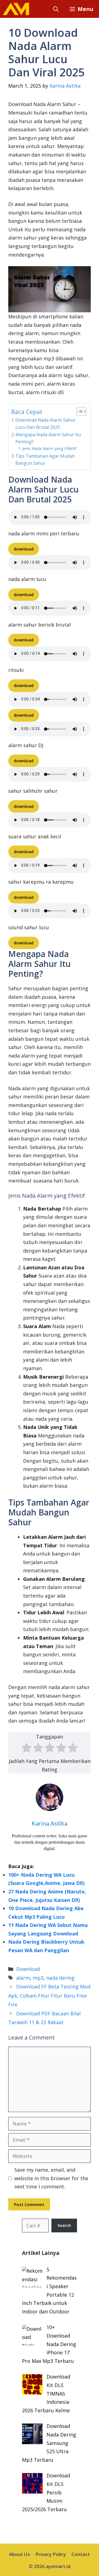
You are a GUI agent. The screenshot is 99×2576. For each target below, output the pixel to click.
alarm (23, 1978)
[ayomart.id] (16, 9)
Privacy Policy (51, 2554)
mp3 (38, 1978)
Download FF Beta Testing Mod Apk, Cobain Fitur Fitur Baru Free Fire (49, 1995)
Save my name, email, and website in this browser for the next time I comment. (51, 2178)
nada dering (60, 1978)
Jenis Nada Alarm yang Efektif (49, 448)
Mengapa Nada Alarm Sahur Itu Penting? (48, 438)
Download (28, 1969)
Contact (81, 2554)
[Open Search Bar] (56, 9)
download (24, 549)
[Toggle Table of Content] (79, 411)
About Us (20, 2554)
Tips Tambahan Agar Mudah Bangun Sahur (45, 460)
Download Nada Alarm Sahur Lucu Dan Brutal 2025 (45, 424)
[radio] (27, 1749)
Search (64, 2225)
